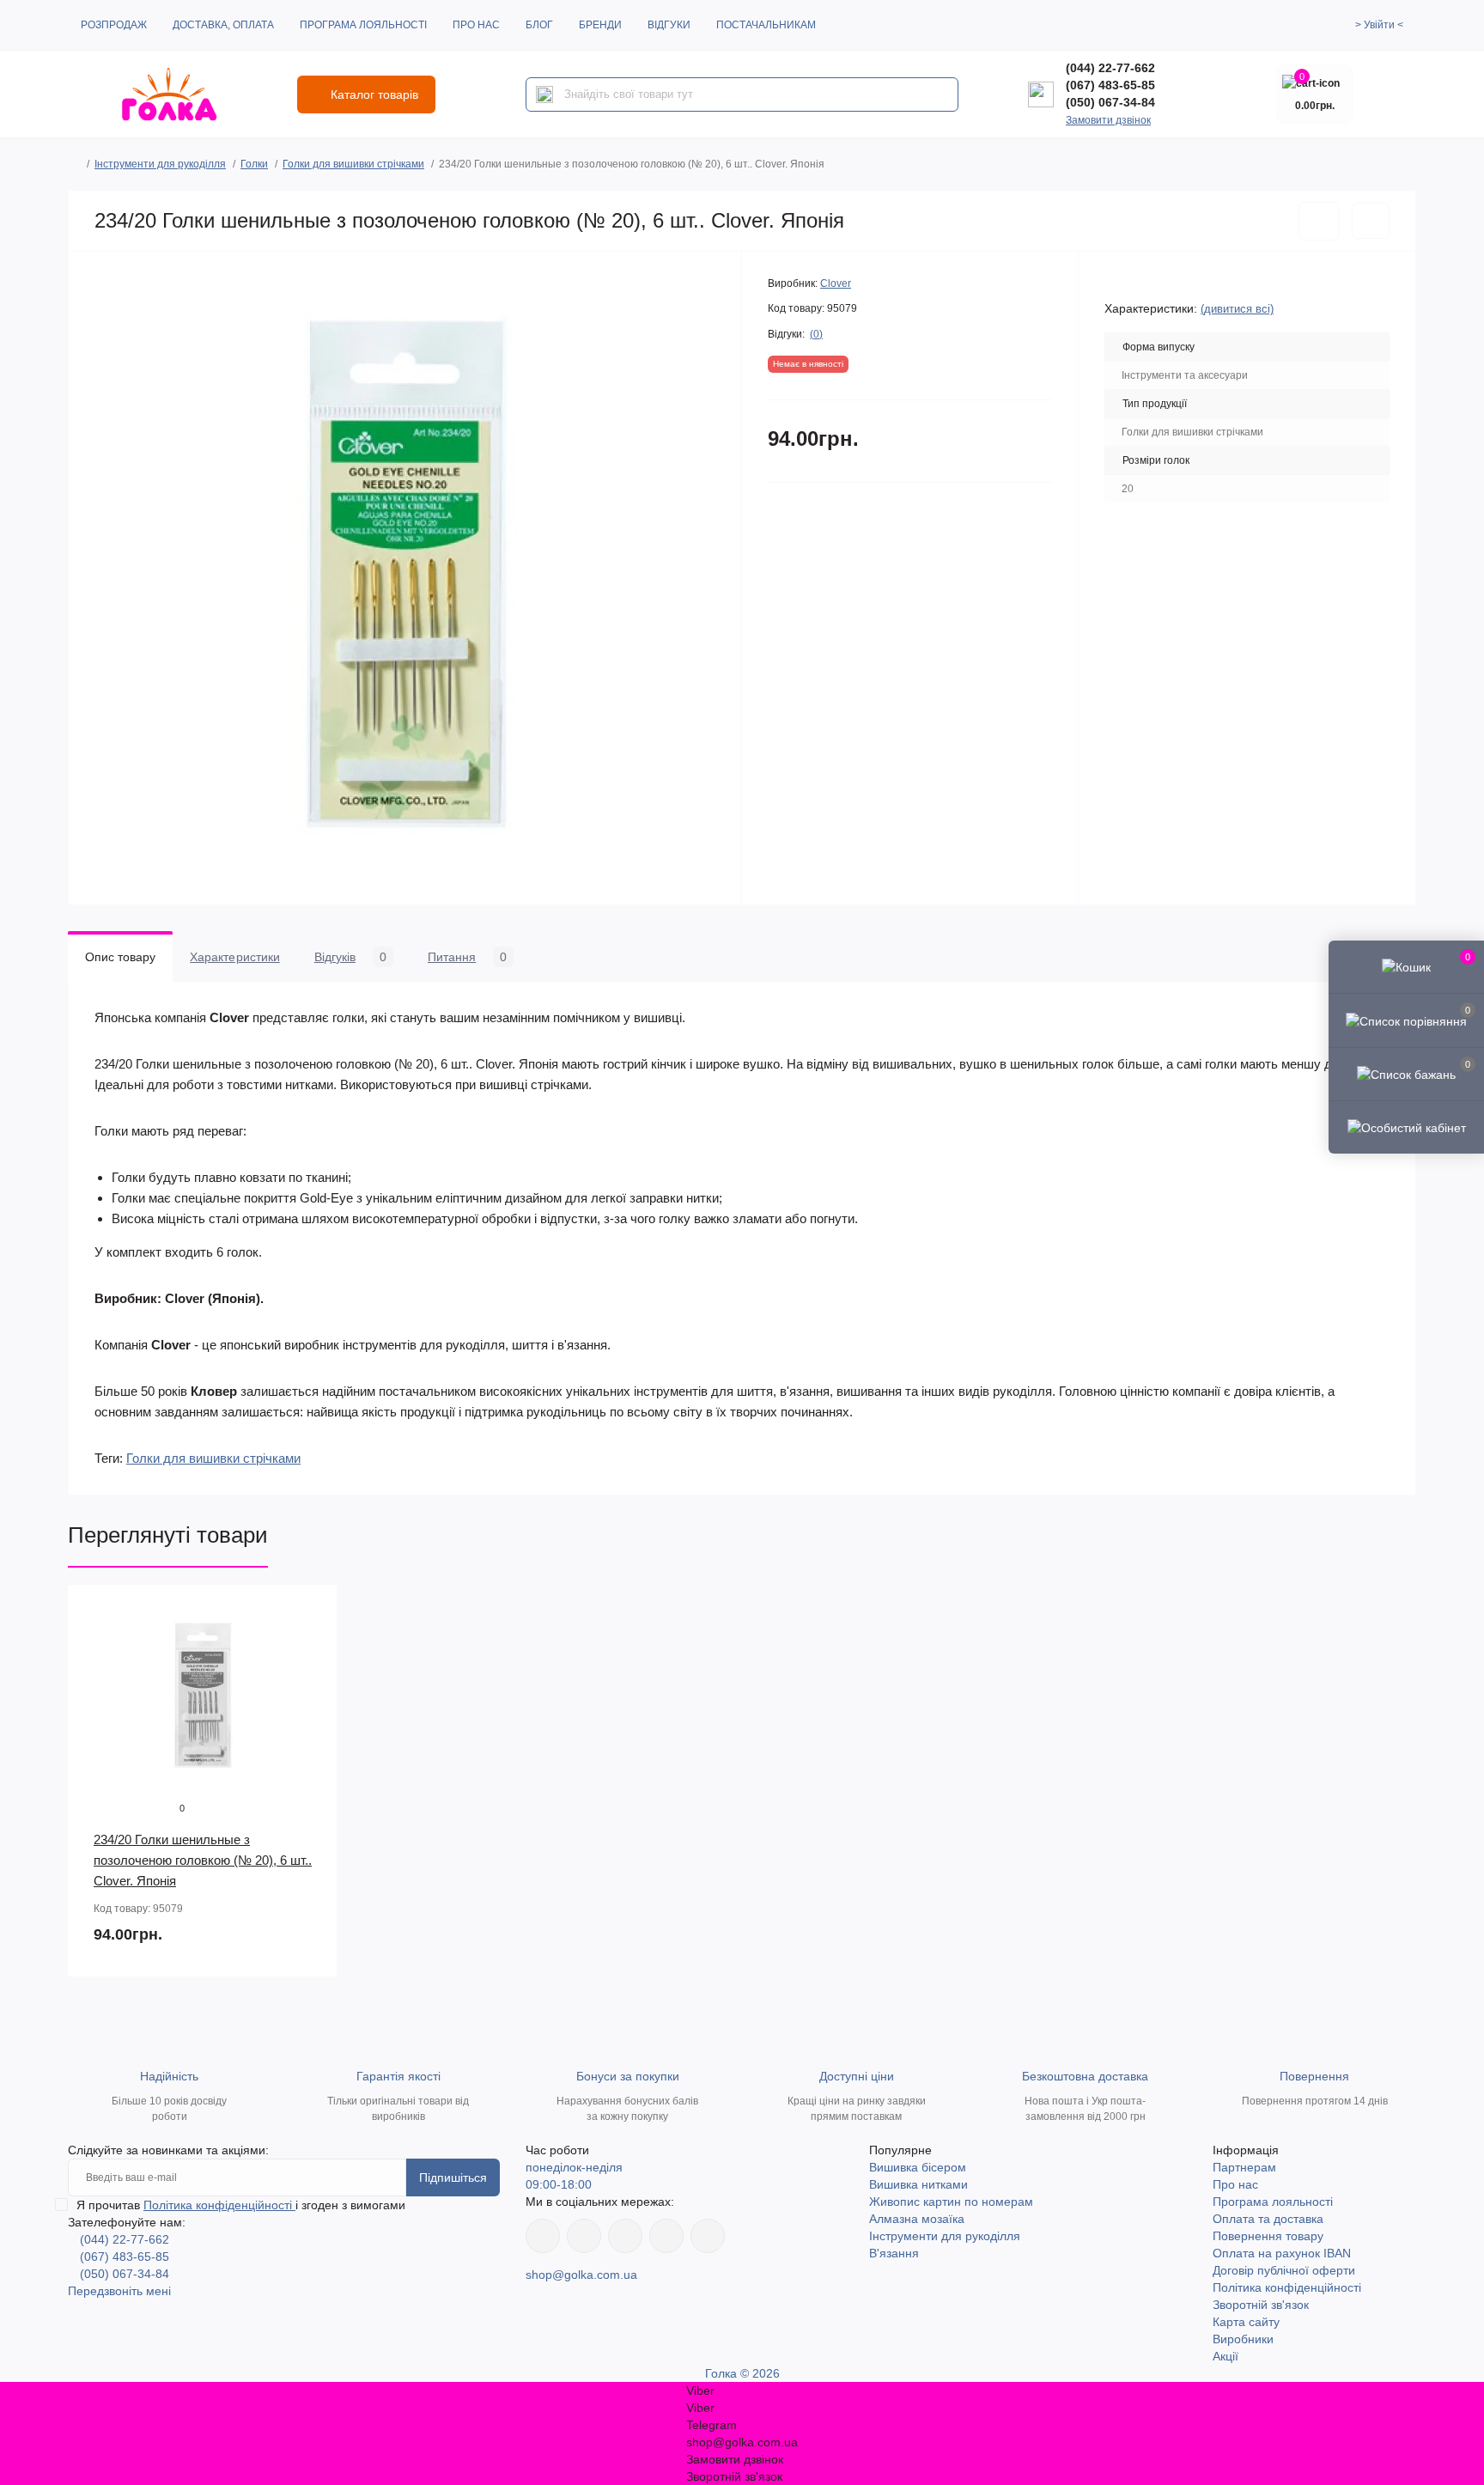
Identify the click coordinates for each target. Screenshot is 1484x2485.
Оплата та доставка (1268, 2219)
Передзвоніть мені (119, 2291)
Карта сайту (1246, 2322)
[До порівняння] (1371, 221)
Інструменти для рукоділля (160, 164)
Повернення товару (1268, 2236)
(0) (816, 334)
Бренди (600, 25)
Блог (539, 25)
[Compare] (312, 1676)
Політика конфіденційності (219, 2205)
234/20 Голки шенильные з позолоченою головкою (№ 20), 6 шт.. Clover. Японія (203, 1860)
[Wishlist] (312, 1643)
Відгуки (669, 25)
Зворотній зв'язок (1261, 2305)
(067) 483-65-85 (1110, 85)
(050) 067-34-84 (1110, 102)
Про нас (476, 25)
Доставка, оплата (223, 25)
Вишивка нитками (918, 2184)
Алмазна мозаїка (917, 2219)
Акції (1226, 2356)
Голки (254, 164)
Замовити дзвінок (1108, 120)
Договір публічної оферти (1284, 2270)
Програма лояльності (363, 25)
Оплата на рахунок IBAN (1282, 2253)
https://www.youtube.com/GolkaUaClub (625, 2236)
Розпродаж (114, 25)
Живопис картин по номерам (951, 2202)
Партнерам (1244, 2167)
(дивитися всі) (1237, 309)
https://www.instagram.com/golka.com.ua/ (584, 2236)
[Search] (544, 94)
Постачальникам (766, 25)
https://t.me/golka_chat (708, 2236)
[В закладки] (1319, 221)
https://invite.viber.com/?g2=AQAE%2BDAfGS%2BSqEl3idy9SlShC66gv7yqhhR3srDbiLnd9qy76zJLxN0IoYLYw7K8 (666, 2236)
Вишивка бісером (918, 2167)
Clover (836, 283)
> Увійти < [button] (1379, 25)
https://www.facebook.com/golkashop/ (543, 2236)
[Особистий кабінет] (1406, 1127)
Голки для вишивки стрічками (353, 164)
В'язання (894, 2253)
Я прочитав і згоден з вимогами (241, 2205)
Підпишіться (453, 2177)
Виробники (1243, 2339)
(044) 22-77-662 (1110, 68)
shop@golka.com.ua (581, 2275)
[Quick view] (312, 1611)
